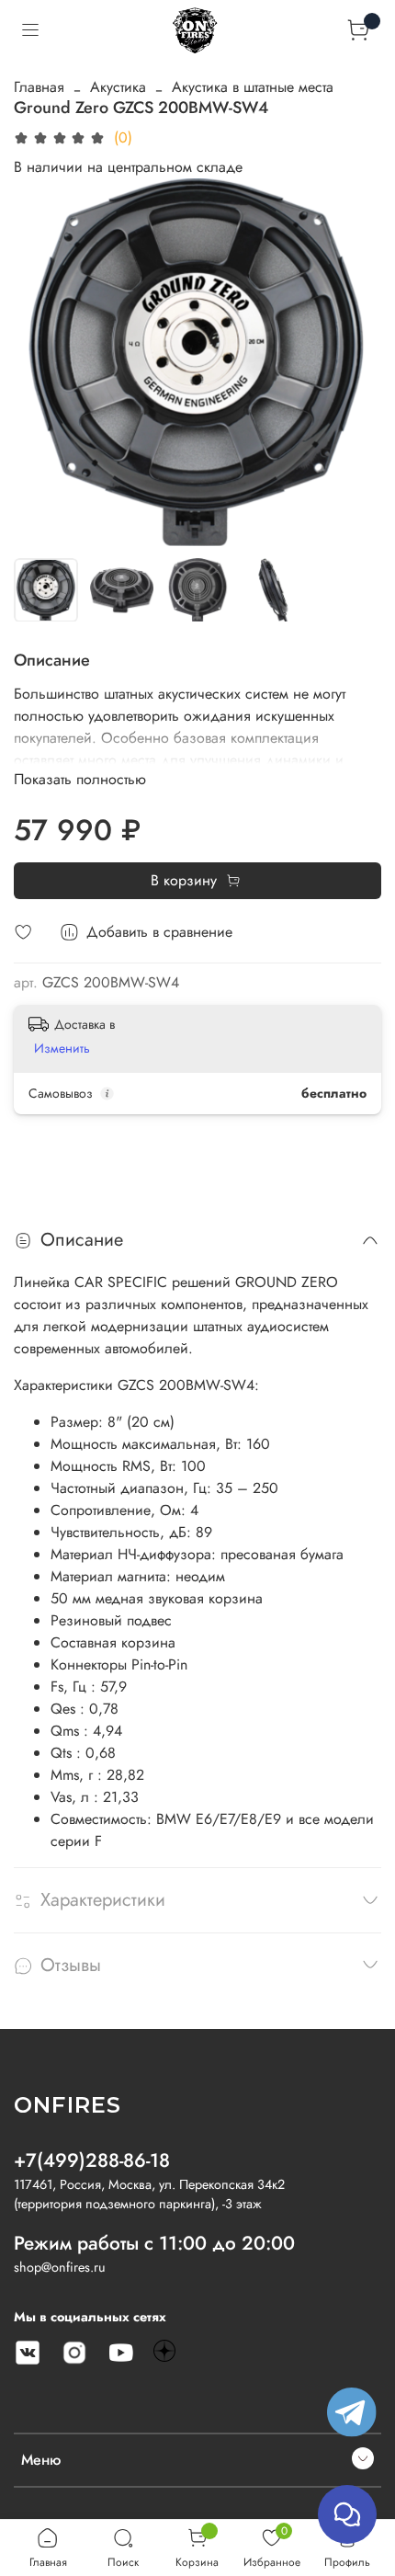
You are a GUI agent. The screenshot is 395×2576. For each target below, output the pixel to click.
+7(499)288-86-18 (92, 2160)
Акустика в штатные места (253, 87)
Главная (39, 87)
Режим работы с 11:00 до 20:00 (154, 2243)
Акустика (118, 87)
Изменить (62, 1048)
